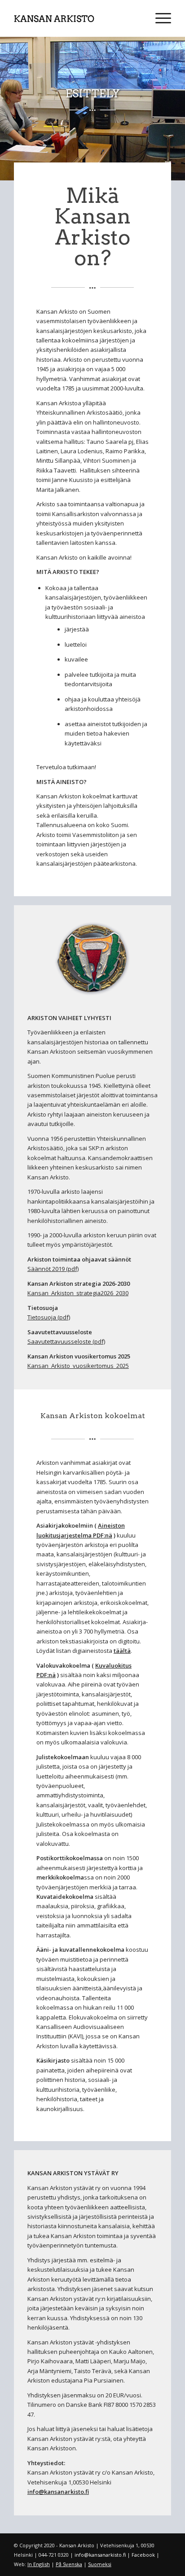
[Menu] (159, 18)
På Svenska (69, 2564)
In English (39, 2564)
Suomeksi (100, 2564)
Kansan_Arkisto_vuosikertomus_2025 (78, 1366)
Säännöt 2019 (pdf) (53, 1269)
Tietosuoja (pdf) (49, 1317)
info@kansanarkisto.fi (58, 2492)
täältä (122, 1651)
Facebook (143, 2555)
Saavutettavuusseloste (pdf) (66, 1341)
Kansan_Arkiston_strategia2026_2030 (78, 1293)
